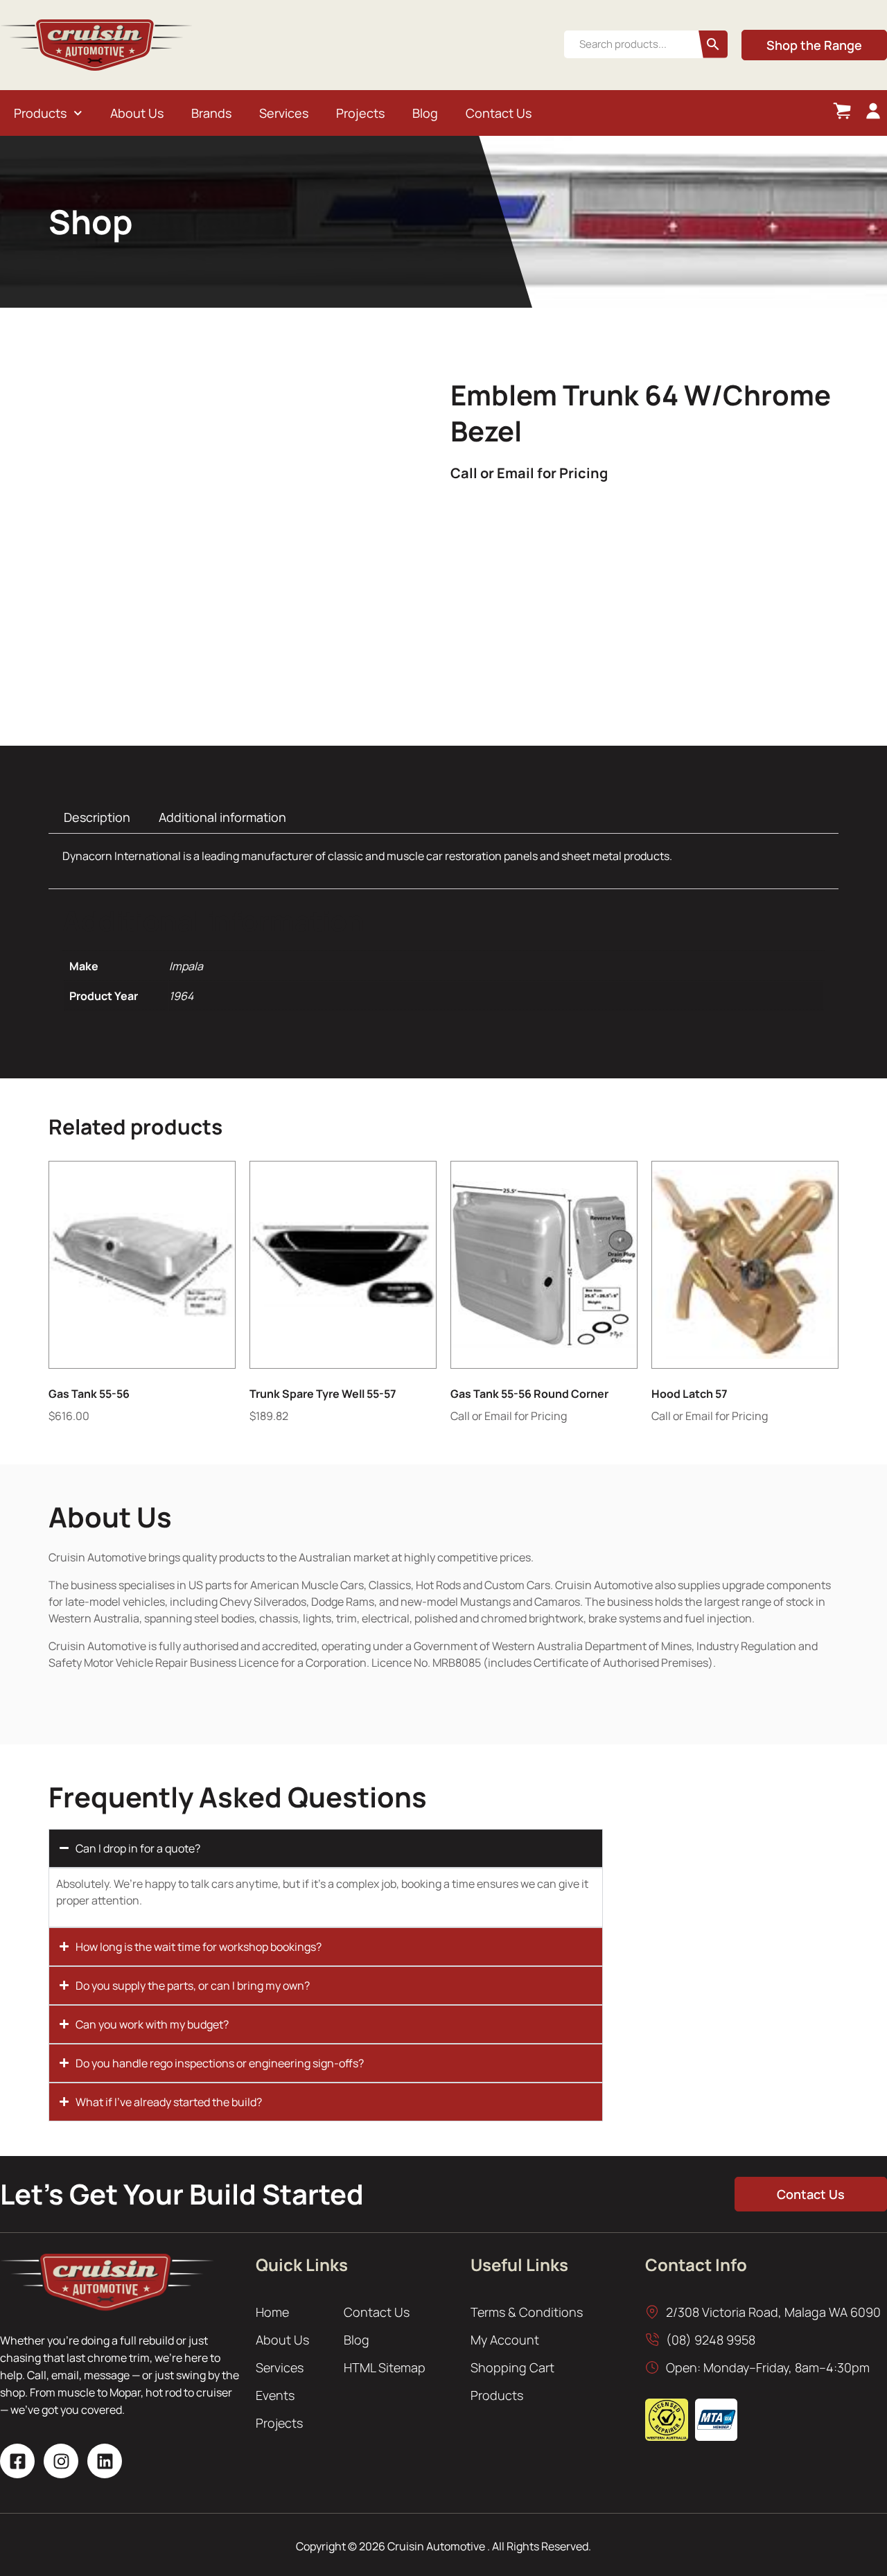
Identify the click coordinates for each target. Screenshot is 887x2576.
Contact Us (499, 113)
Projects (360, 113)
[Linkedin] (105, 2461)
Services (284, 113)
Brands (211, 113)
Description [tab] (97, 817)
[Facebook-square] (17, 2461)
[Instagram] (61, 2461)
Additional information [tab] (222, 817)
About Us (137, 113)
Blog (425, 113)
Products (40, 113)
